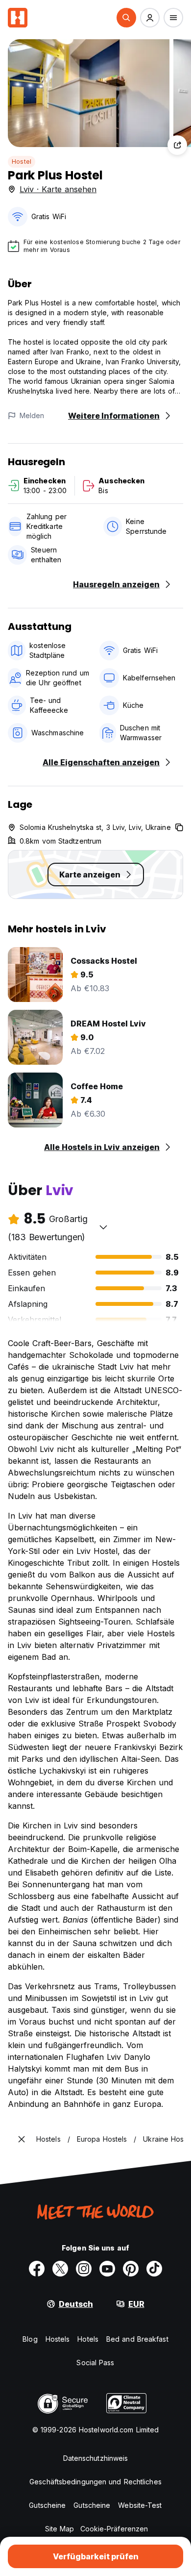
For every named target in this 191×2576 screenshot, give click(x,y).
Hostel (22, 162)
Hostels (58, 2339)
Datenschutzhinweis (96, 2458)
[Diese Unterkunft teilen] (177, 145)
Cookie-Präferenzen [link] (114, 2529)
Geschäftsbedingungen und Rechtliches (95, 2482)
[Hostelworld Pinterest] (131, 2269)
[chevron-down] (103, 1227)
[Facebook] (37, 2269)
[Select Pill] (126, 18)
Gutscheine (47, 2505)
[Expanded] (22, 2139)
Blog (30, 2339)
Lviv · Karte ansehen (58, 189)
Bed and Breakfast (137, 2339)
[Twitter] (60, 2269)
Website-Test (140, 2505)
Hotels (88, 2339)
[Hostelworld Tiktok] (154, 2269)
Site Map (60, 2529)
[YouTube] (107, 2269)
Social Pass (95, 2363)
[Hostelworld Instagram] (84, 2269)
